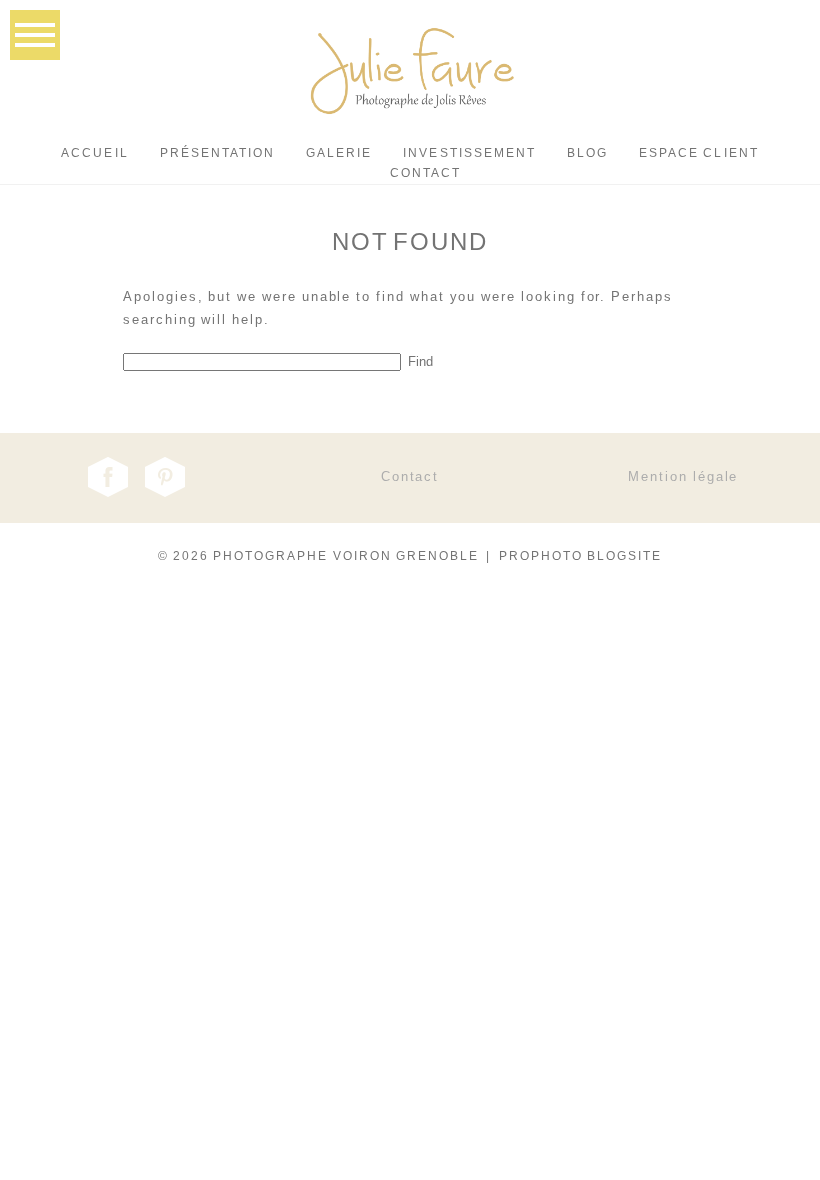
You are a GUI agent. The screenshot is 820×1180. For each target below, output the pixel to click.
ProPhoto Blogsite (581, 556)
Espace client (699, 153)
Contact (425, 173)
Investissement (469, 153)
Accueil (94, 153)
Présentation (217, 153)
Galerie (339, 153)
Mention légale (683, 476)
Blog (587, 153)
